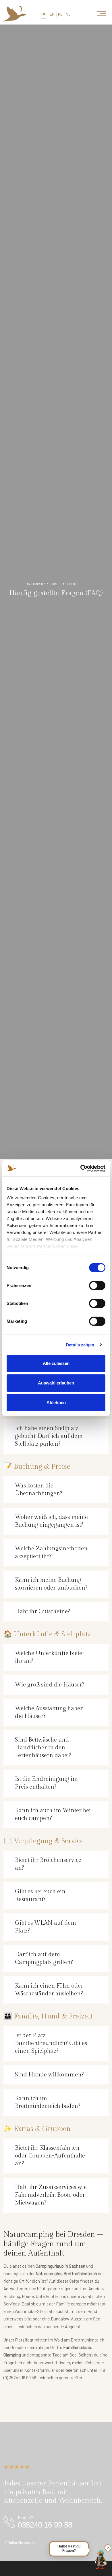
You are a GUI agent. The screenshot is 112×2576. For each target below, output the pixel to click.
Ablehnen (56, 1402)
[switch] (97, 1286)
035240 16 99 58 (45, 2525)
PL (60, 14)
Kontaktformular (40, 2370)
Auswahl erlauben (56, 1383)
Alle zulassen (56, 1363)
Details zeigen (80, 1345)
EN (52, 14)
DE (44, 14)
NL (68, 14)
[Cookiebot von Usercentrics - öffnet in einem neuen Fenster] (81, 1168)
